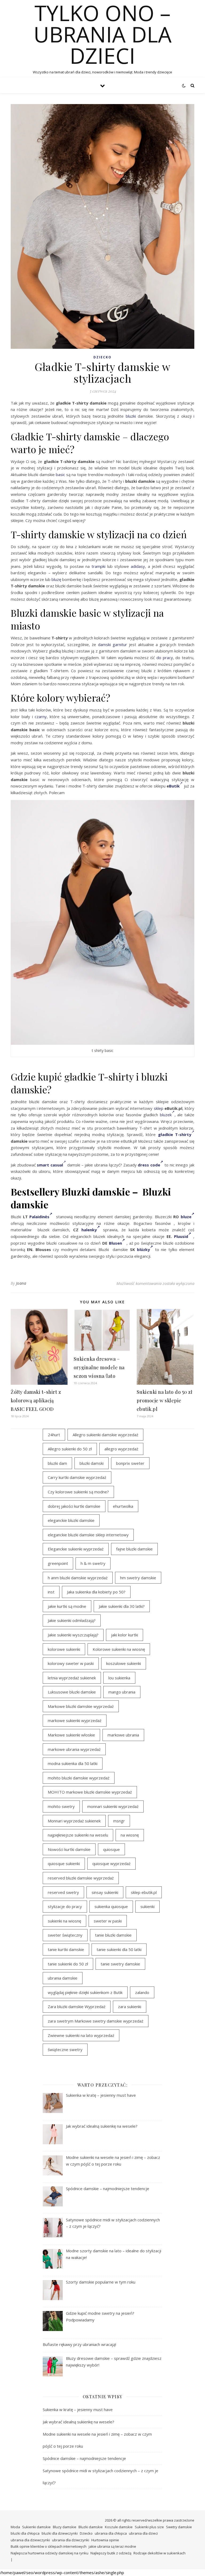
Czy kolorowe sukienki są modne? (78, 1492)
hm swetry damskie (138, 1578)
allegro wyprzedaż (121, 1449)
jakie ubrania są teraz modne (112, 2546)
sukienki (147, 1906)
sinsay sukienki (105, 1892)
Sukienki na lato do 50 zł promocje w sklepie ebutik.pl (165, 1400)
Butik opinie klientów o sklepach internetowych (49, 2546)
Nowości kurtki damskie (69, 1849)
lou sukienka (119, 1678)
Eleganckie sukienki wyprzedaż (76, 1549)
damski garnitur (113, 644)
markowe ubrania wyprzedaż (74, 1749)
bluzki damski (92, 1463)
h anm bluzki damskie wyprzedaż (78, 1578)
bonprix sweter (130, 1463)
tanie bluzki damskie (113, 1935)
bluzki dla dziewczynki (60, 2533)
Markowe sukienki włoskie (71, 1735)
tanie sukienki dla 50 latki (119, 1949)
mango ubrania (122, 1692)
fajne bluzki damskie (134, 1549)
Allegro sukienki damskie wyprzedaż (105, 1435)
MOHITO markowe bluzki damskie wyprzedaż (90, 1792)
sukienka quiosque (111, 1906)
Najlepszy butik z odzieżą (111, 2553)
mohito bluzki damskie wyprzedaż (79, 1778)
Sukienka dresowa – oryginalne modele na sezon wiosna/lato (99, 1367)
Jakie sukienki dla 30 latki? (122, 1606)
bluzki (131, 416)
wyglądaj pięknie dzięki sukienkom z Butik (85, 1992)
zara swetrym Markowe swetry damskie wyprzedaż (96, 2021)
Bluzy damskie (65, 2527)
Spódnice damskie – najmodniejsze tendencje (84, 2458)
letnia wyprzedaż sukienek (72, 1678)
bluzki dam (57, 1463)
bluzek (166, 1115)
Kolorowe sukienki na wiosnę (119, 1649)
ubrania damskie (63, 1978)
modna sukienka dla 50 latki (73, 1763)
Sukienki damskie (36, 2527)
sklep (159, 1108)
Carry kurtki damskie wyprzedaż (77, 1477)
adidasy (138, 566)
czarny (41, 717)
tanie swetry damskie (120, 1964)
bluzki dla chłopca (25, 2533)
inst (51, 1592)
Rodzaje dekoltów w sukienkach (159, 2553)
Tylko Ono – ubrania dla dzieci (103, 34)
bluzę (56, 579)
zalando (142, 1992)
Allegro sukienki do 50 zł (70, 1449)
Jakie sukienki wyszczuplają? (73, 1635)
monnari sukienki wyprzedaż (113, 1806)
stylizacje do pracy (65, 1906)
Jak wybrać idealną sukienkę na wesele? (78, 2422)
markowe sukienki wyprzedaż (75, 1720)
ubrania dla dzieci (143, 2533)
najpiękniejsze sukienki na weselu (78, 1835)
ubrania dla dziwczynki (71, 2540)
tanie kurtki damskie (66, 1949)
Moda (15, 2527)
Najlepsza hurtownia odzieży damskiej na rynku (50, 2553)
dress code (149, 1165)
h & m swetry (93, 1563)
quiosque (111, 1849)
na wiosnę (130, 1835)
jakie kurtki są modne (67, 1606)
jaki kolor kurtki (125, 1635)
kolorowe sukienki (64, 1649)
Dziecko (102, 357)
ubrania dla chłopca (111, 2533)
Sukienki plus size (149, 2527)
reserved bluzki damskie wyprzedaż (81, 1878)
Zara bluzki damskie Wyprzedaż (77, 2007)
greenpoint (58, 1563)
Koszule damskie (119, 2527)
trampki (98, 566)
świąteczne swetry (65, 2049)
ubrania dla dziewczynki (30, 2540)
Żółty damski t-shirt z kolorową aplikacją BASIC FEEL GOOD (36, 1400)
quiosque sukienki (64, 1863)
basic (60, 474)
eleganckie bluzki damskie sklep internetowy (88, 1535)
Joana (21, 1283)
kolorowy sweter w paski (71, 1663)
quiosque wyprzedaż (111, 1863)
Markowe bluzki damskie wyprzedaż (81, 1706)
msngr (119, 1821)
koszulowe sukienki (124, 1663)
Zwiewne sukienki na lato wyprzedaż (81, 2035)
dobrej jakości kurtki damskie (74, 1506)
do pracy (165, 658)
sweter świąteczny (65, 1935)
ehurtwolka (123, 1506)
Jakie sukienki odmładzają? (72, 1620)
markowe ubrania (123, 1735)
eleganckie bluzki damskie (71, 1520)
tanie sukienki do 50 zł (68, 1964)
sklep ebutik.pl (144, 1892)
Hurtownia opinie (105, 2540)
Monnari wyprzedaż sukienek (74, 1821)
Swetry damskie (179, 2527)
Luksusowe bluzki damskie (72, 1692)
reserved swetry (63, 1892)
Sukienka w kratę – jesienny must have (78, 2409)
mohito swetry (61, 1806)
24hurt (54, 1435)
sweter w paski (108, 1921)
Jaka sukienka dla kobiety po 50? (96, 1592)
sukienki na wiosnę (64, 1921)
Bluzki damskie (91, 2527)
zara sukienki (130, 2007)
